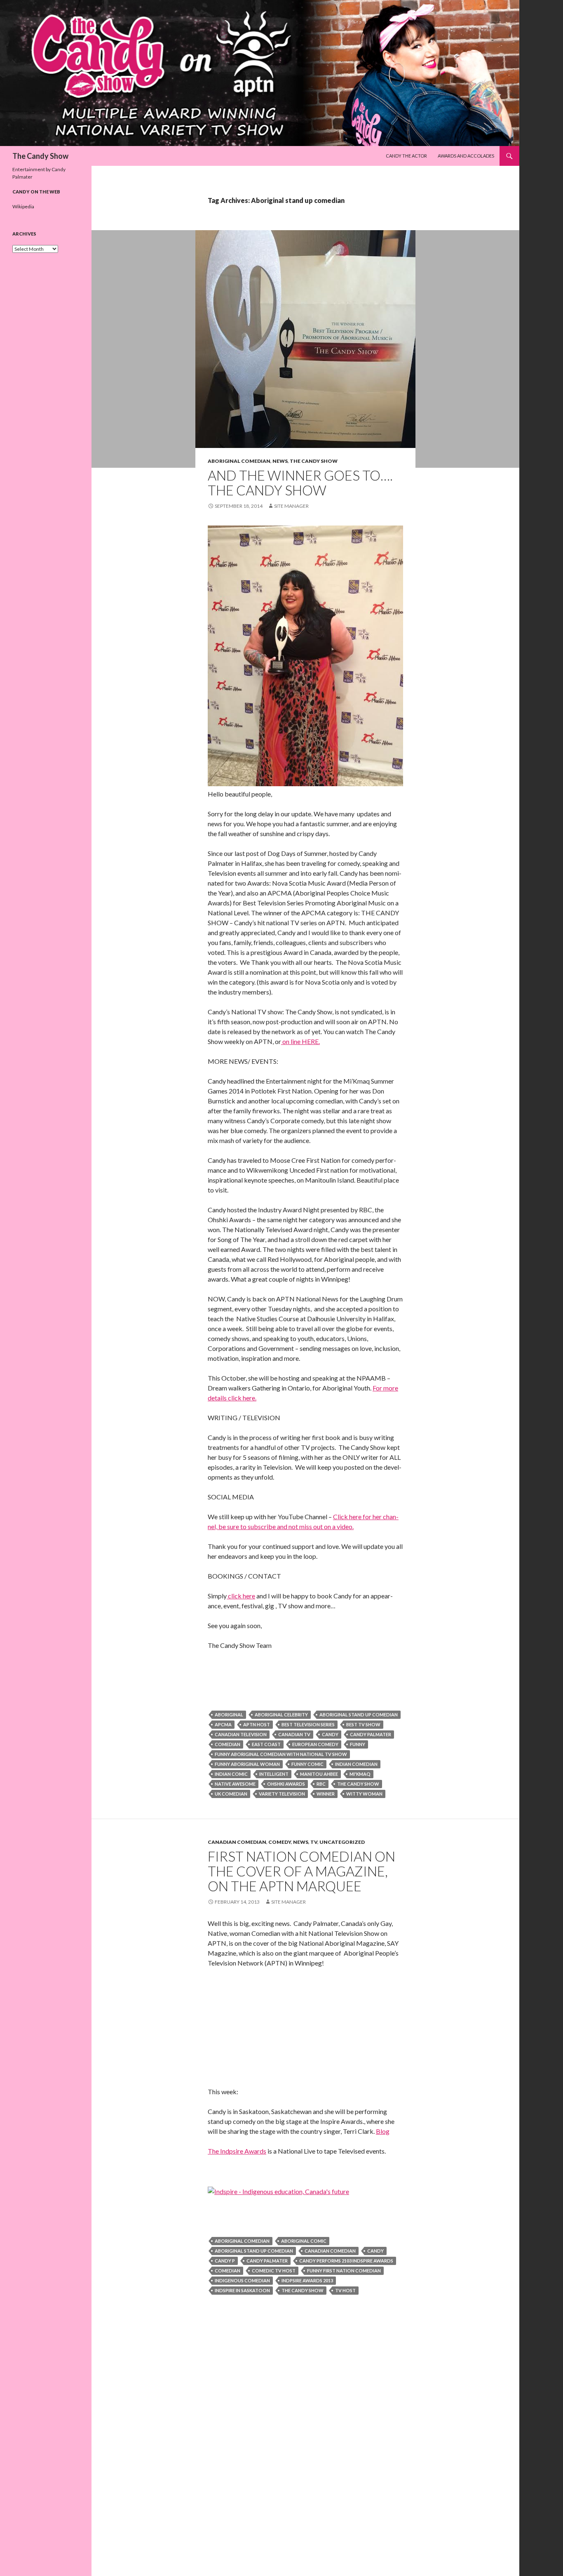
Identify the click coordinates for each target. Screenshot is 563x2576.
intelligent (274, 1774)
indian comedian (356, 1764)
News (280, 461)
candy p (225, 2261)
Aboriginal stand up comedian (359, 1715)
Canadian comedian (330, 2251)
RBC (321, 1784)
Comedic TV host (274, 2271)
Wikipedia (23, 206)
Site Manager (291, 506)
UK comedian (231, 1794)
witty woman (364, 1794)
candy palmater (371, 1734)
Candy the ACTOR (406, 156)
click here (241, 1596)
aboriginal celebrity (281, 1715)
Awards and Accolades (466, 156)
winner (326, 1794)
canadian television (241, 1734)
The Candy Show (40, 156)
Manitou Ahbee (319, 1774)
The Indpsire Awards (237, 2151)
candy (330, 1734)
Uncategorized (342, 1842)
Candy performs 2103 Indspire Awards (346, 2261)
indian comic (231, 1774)
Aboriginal (229, 1715)
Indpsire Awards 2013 (307, 2280)
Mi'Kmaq (360, 1774)
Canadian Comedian (237, 1842)
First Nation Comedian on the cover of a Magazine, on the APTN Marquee (301, 1871)
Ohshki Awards (286, 1784)
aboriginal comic (304, 2241)
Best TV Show (363, 1724)
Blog (383, 2131)
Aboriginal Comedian (239, 461)
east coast (266, 1744)
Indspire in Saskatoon (242, 2290)
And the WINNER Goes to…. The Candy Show (300, 483)
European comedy (315, 1744)
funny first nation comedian (344, 2271)
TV (314, 1842)
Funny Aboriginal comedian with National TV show (281, 1754)
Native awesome (235, 1784)
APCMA (223, 1724)
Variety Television (282, 1794)
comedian (228, 1744)
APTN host (257, 1724)
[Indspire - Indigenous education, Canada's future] (278, 2191)
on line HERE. (300, 1041)
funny (358, 1744)
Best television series (308, 1724)
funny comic (307, 1764)
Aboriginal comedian (242, 2241)
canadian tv (294, 1734)
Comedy (280, 1842)
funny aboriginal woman (247, 1764)
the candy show (358, 1784)
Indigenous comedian (242, 2280)
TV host (345, 2290)
